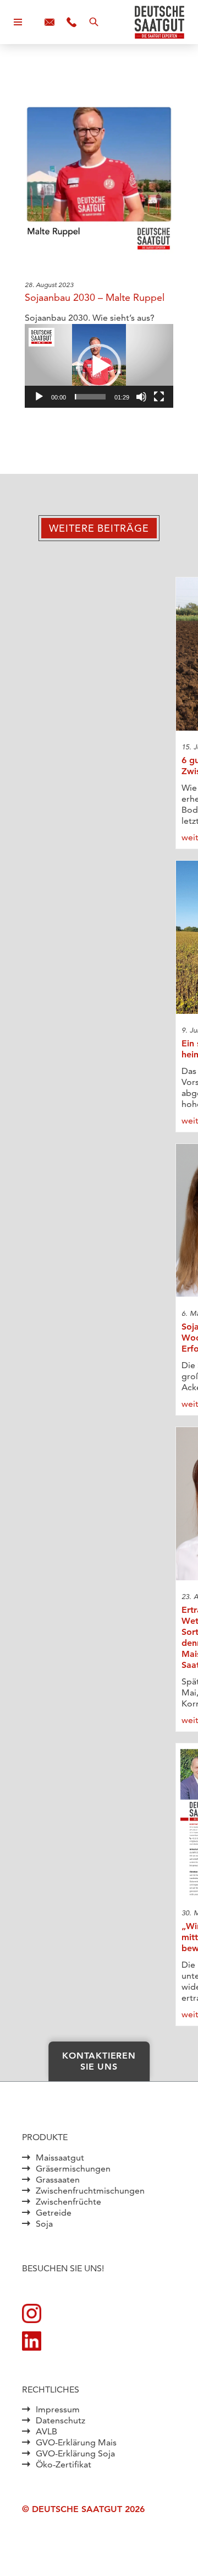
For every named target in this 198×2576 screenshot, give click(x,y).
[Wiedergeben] (39, 397)
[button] (99, 366)
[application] (99, 366)
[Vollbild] (159, 397)
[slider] (90, 397)
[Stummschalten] (141, 397)
